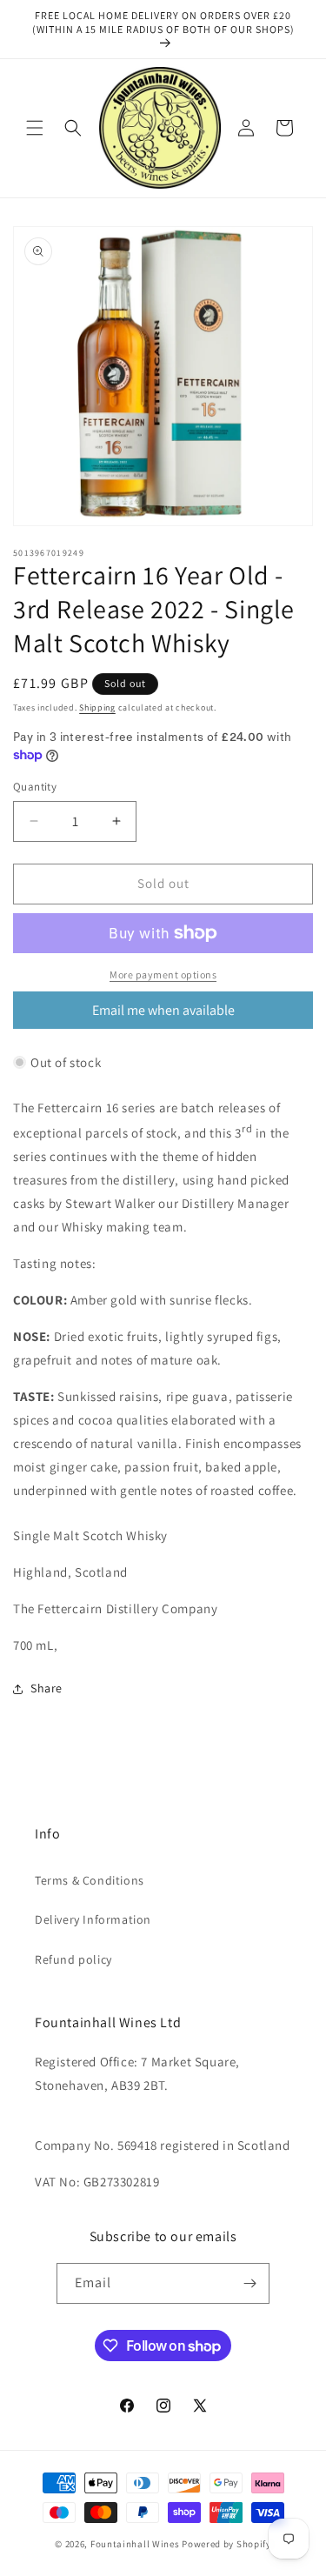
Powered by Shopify (226, 2544)
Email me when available (163, 1010)
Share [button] (47, 1688)
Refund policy (73, 1959)
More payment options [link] (163, 974)
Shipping (97, 707)
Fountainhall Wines (135, 2544)
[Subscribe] (249, 2283)
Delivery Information (93, 1919)
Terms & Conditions (90, 1880)
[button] (35, 128)
